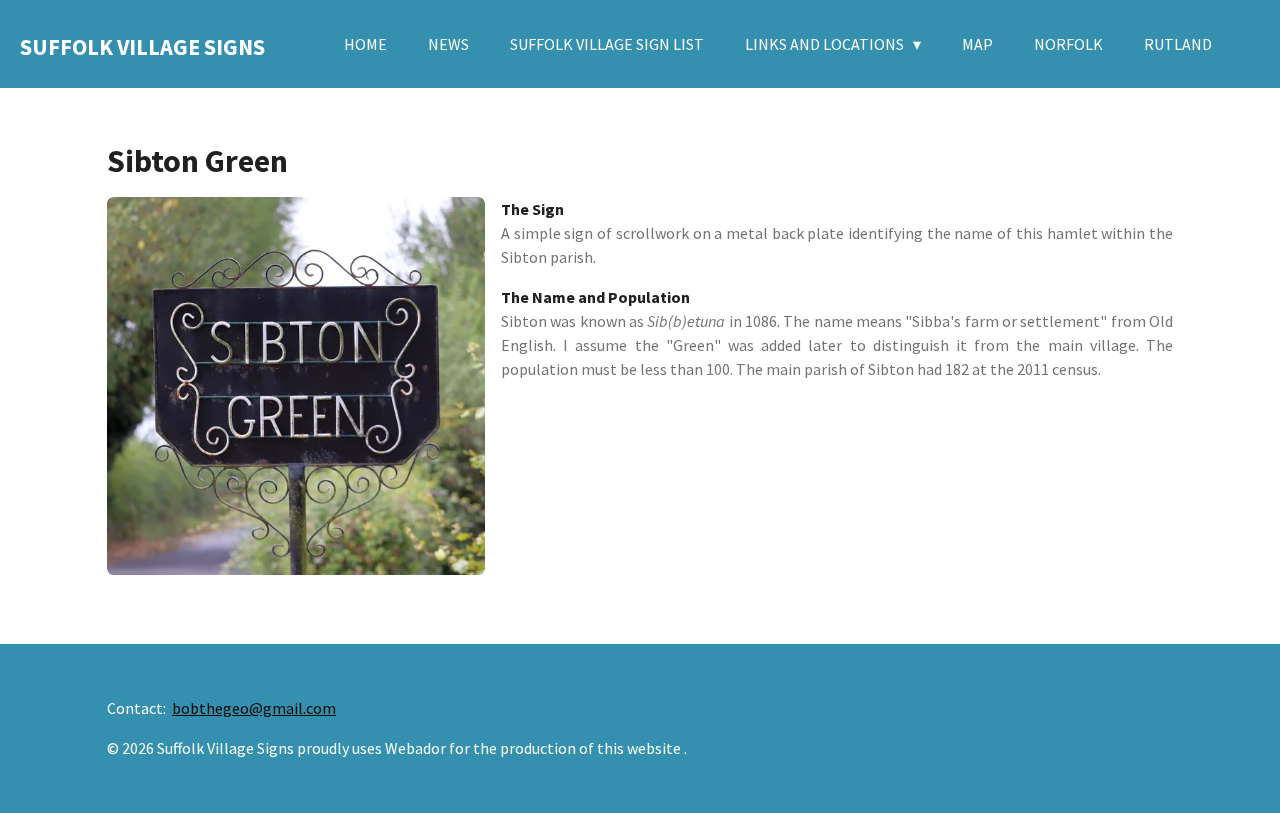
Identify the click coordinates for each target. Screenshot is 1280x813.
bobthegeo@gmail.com (254, 708)
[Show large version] (296, 386)
